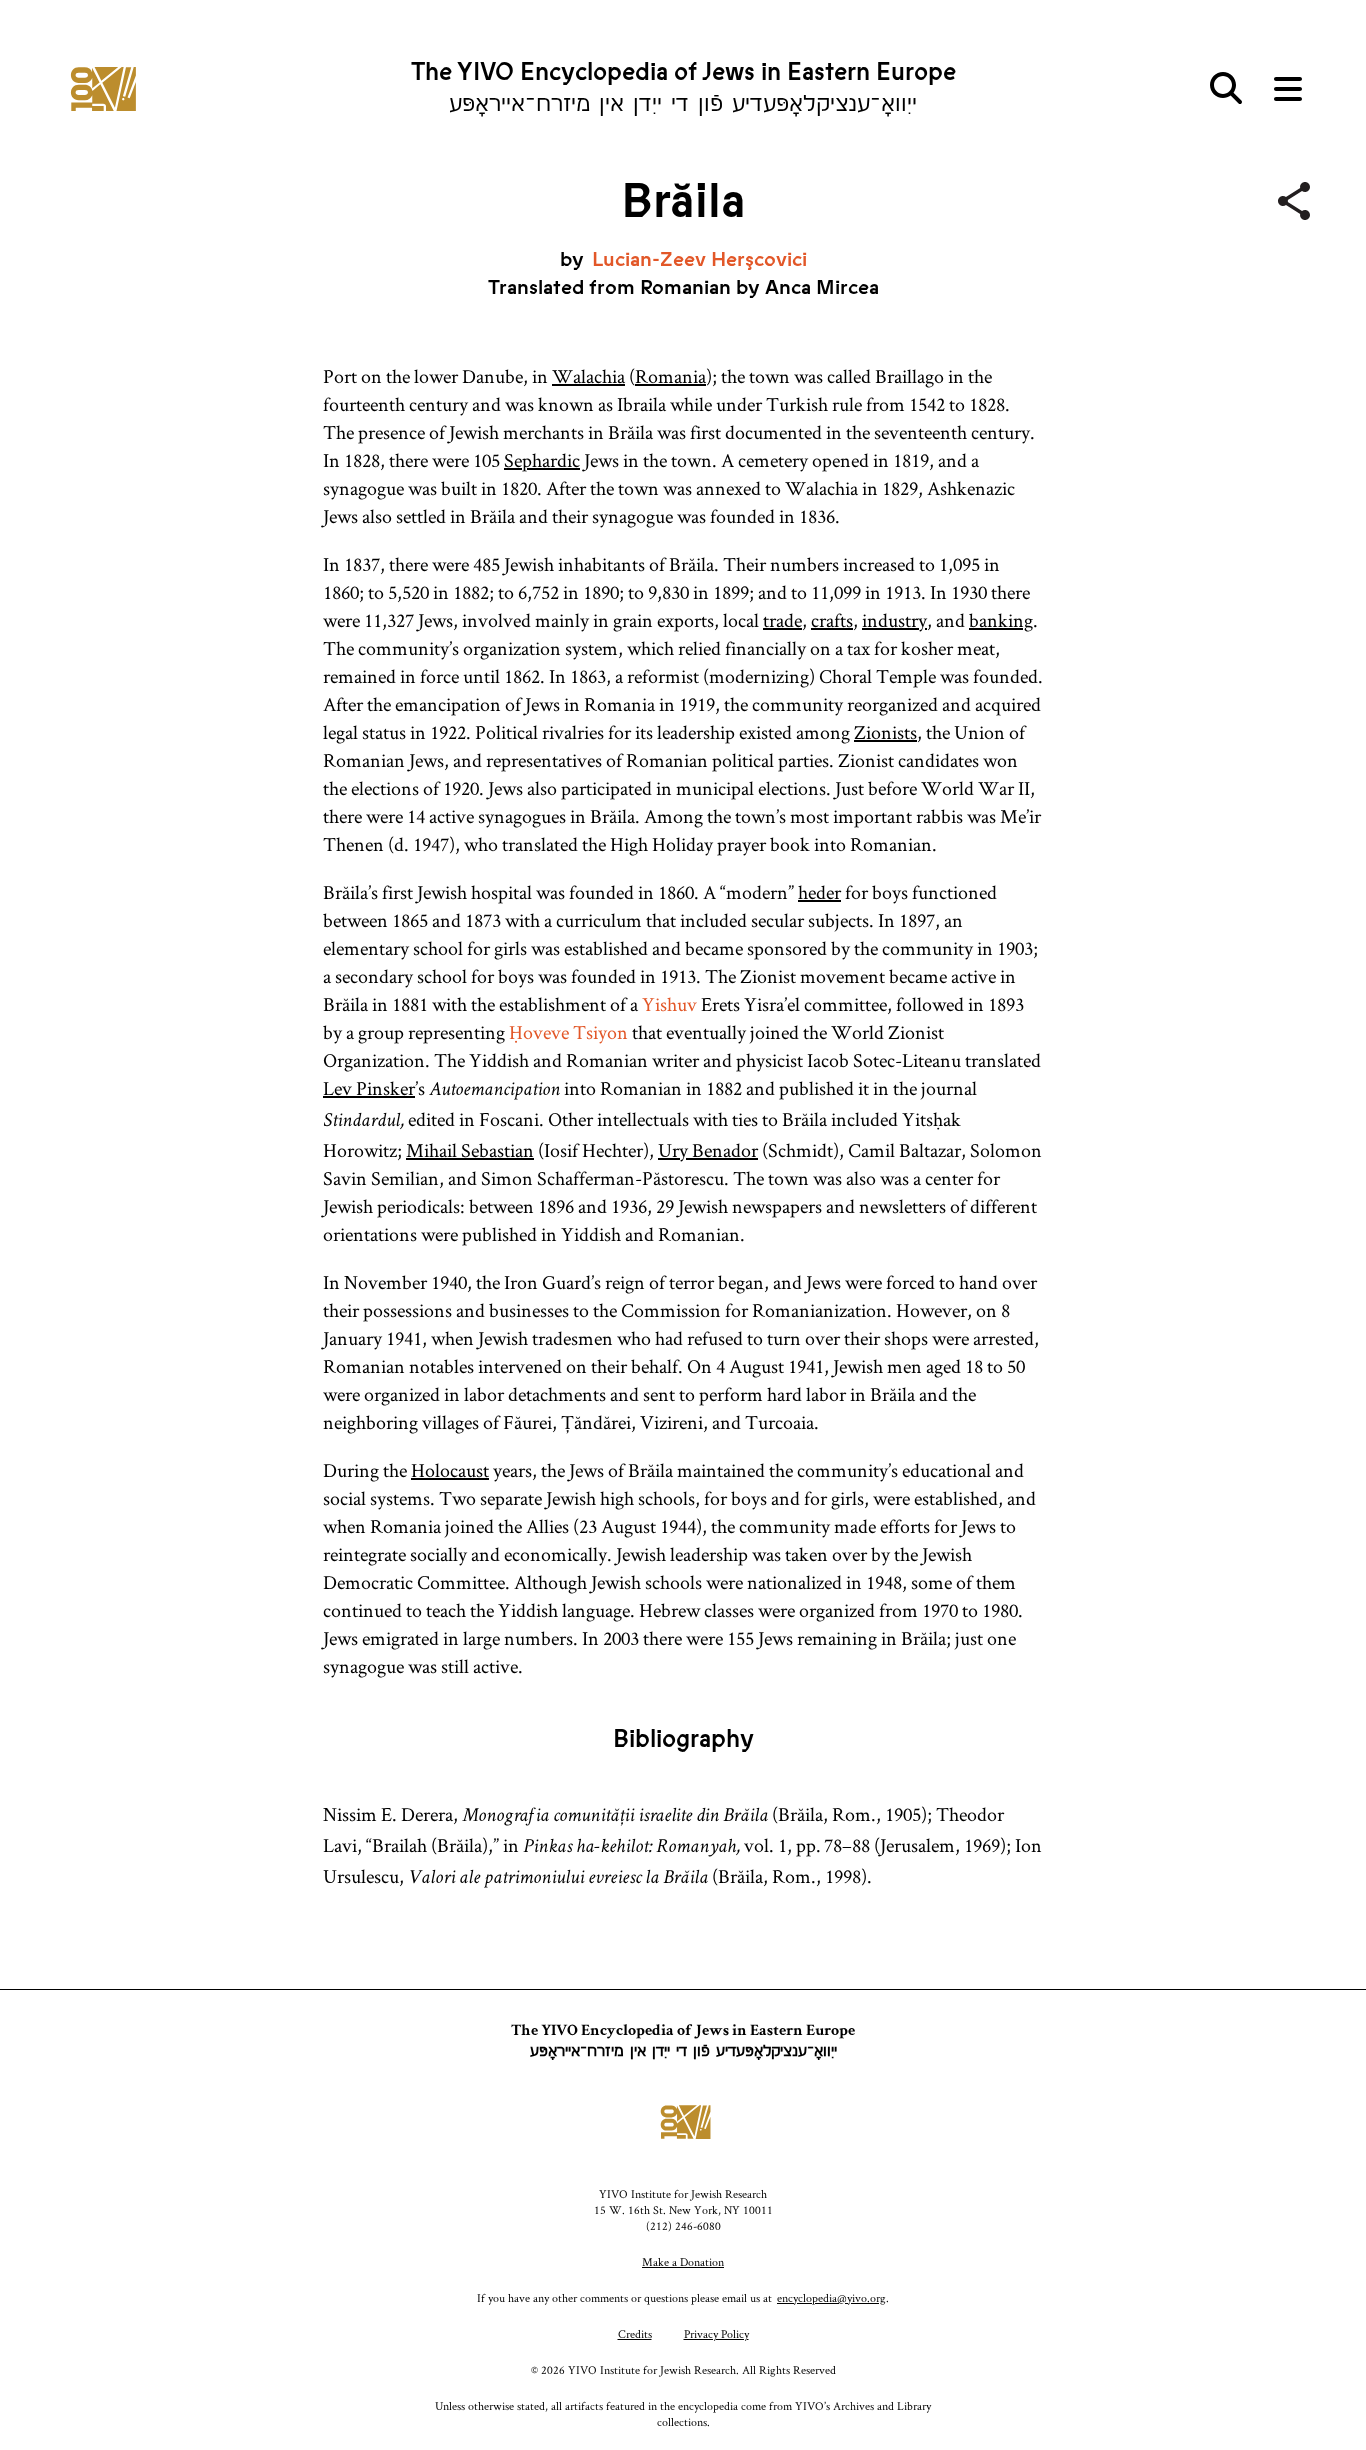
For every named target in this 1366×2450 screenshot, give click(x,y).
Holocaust (450, 1470)
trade (782, 620)
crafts (832, 620)
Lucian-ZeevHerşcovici (699, 259)
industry (894, 620)
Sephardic (542, 460)
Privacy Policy (716, 2333)
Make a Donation (683, 2261)
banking (1001, 620)
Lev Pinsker (369, 1088)
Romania (670, 376)
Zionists (885, 732)
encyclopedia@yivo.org (831, 2297)
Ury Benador (708, 1150)
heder (819, 892)
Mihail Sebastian (470, 1150)
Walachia (588, 376)
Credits (635, 2333)
